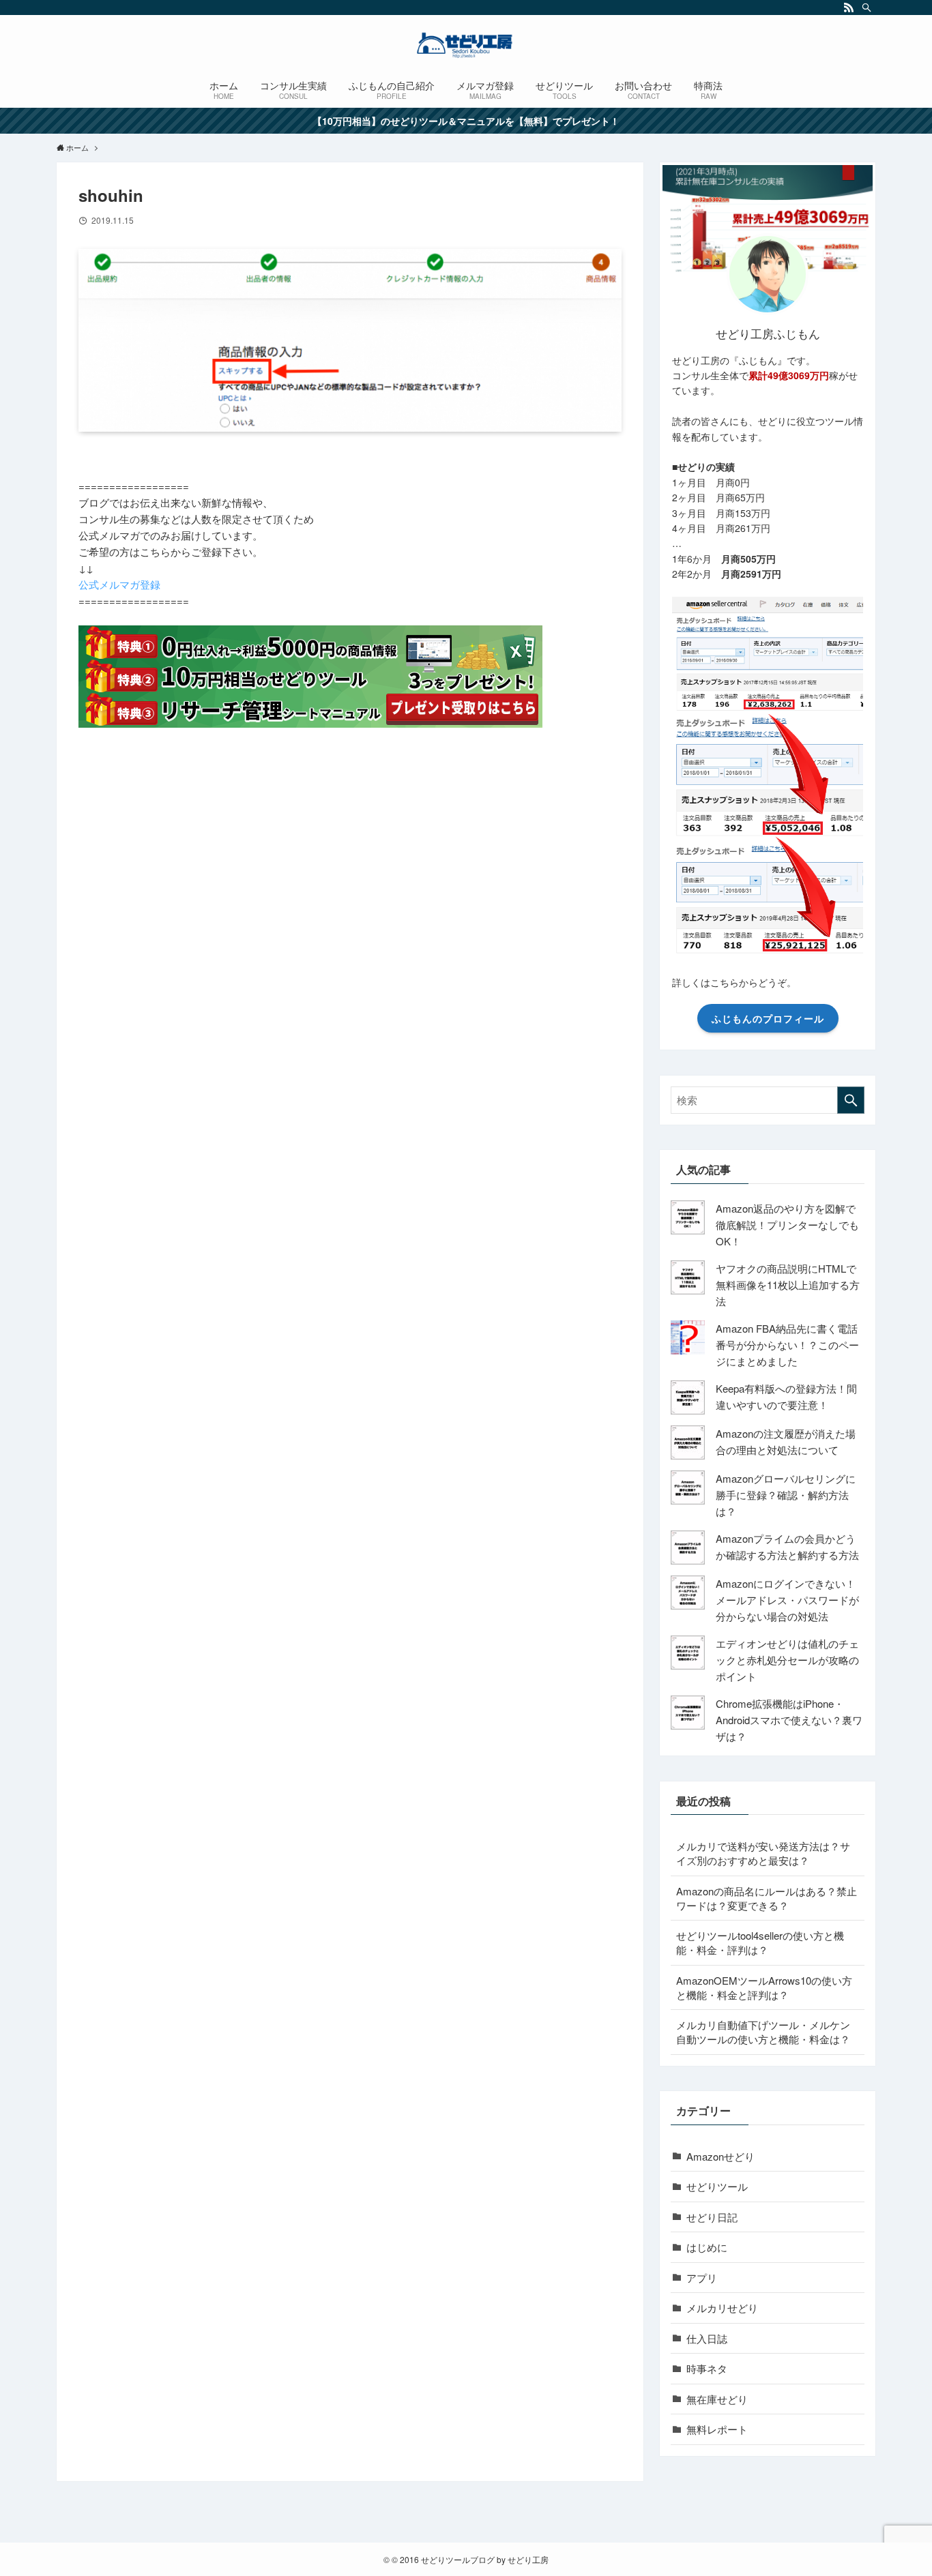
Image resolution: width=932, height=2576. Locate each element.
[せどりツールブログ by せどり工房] (466, 45)
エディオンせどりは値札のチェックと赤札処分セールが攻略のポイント (787, 1660)
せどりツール (717, 2186)
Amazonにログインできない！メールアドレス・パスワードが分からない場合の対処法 (787, 1600)
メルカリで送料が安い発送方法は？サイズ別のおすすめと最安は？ (763, 1853)
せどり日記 (712, 2217)
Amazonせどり (720, 2156)
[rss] (849, 8)
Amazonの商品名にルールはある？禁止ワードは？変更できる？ (767, 1898)
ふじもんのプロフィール (768, 1018)
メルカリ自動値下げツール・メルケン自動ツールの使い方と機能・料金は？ (763, 2032)
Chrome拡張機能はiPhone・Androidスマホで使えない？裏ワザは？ (789, 1720)
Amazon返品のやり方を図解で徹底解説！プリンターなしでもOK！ (787, 1225)
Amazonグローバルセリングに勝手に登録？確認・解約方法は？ (786, 1495)
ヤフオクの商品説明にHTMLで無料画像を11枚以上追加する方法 (788, 1285)
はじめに (707, 2247)
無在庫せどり (717, 2399)
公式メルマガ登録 (119, 584)
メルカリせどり (722, 2308)
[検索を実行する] (851, 1100)
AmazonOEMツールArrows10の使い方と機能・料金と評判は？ (764, 1987)
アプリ (702, 2278)
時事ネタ (707, 2368)
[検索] (867, 8)
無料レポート (717, 2429)
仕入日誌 (707, 2338)
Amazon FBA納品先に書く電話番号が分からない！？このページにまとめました (787, 1345)
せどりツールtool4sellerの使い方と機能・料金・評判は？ (760, 1942)
